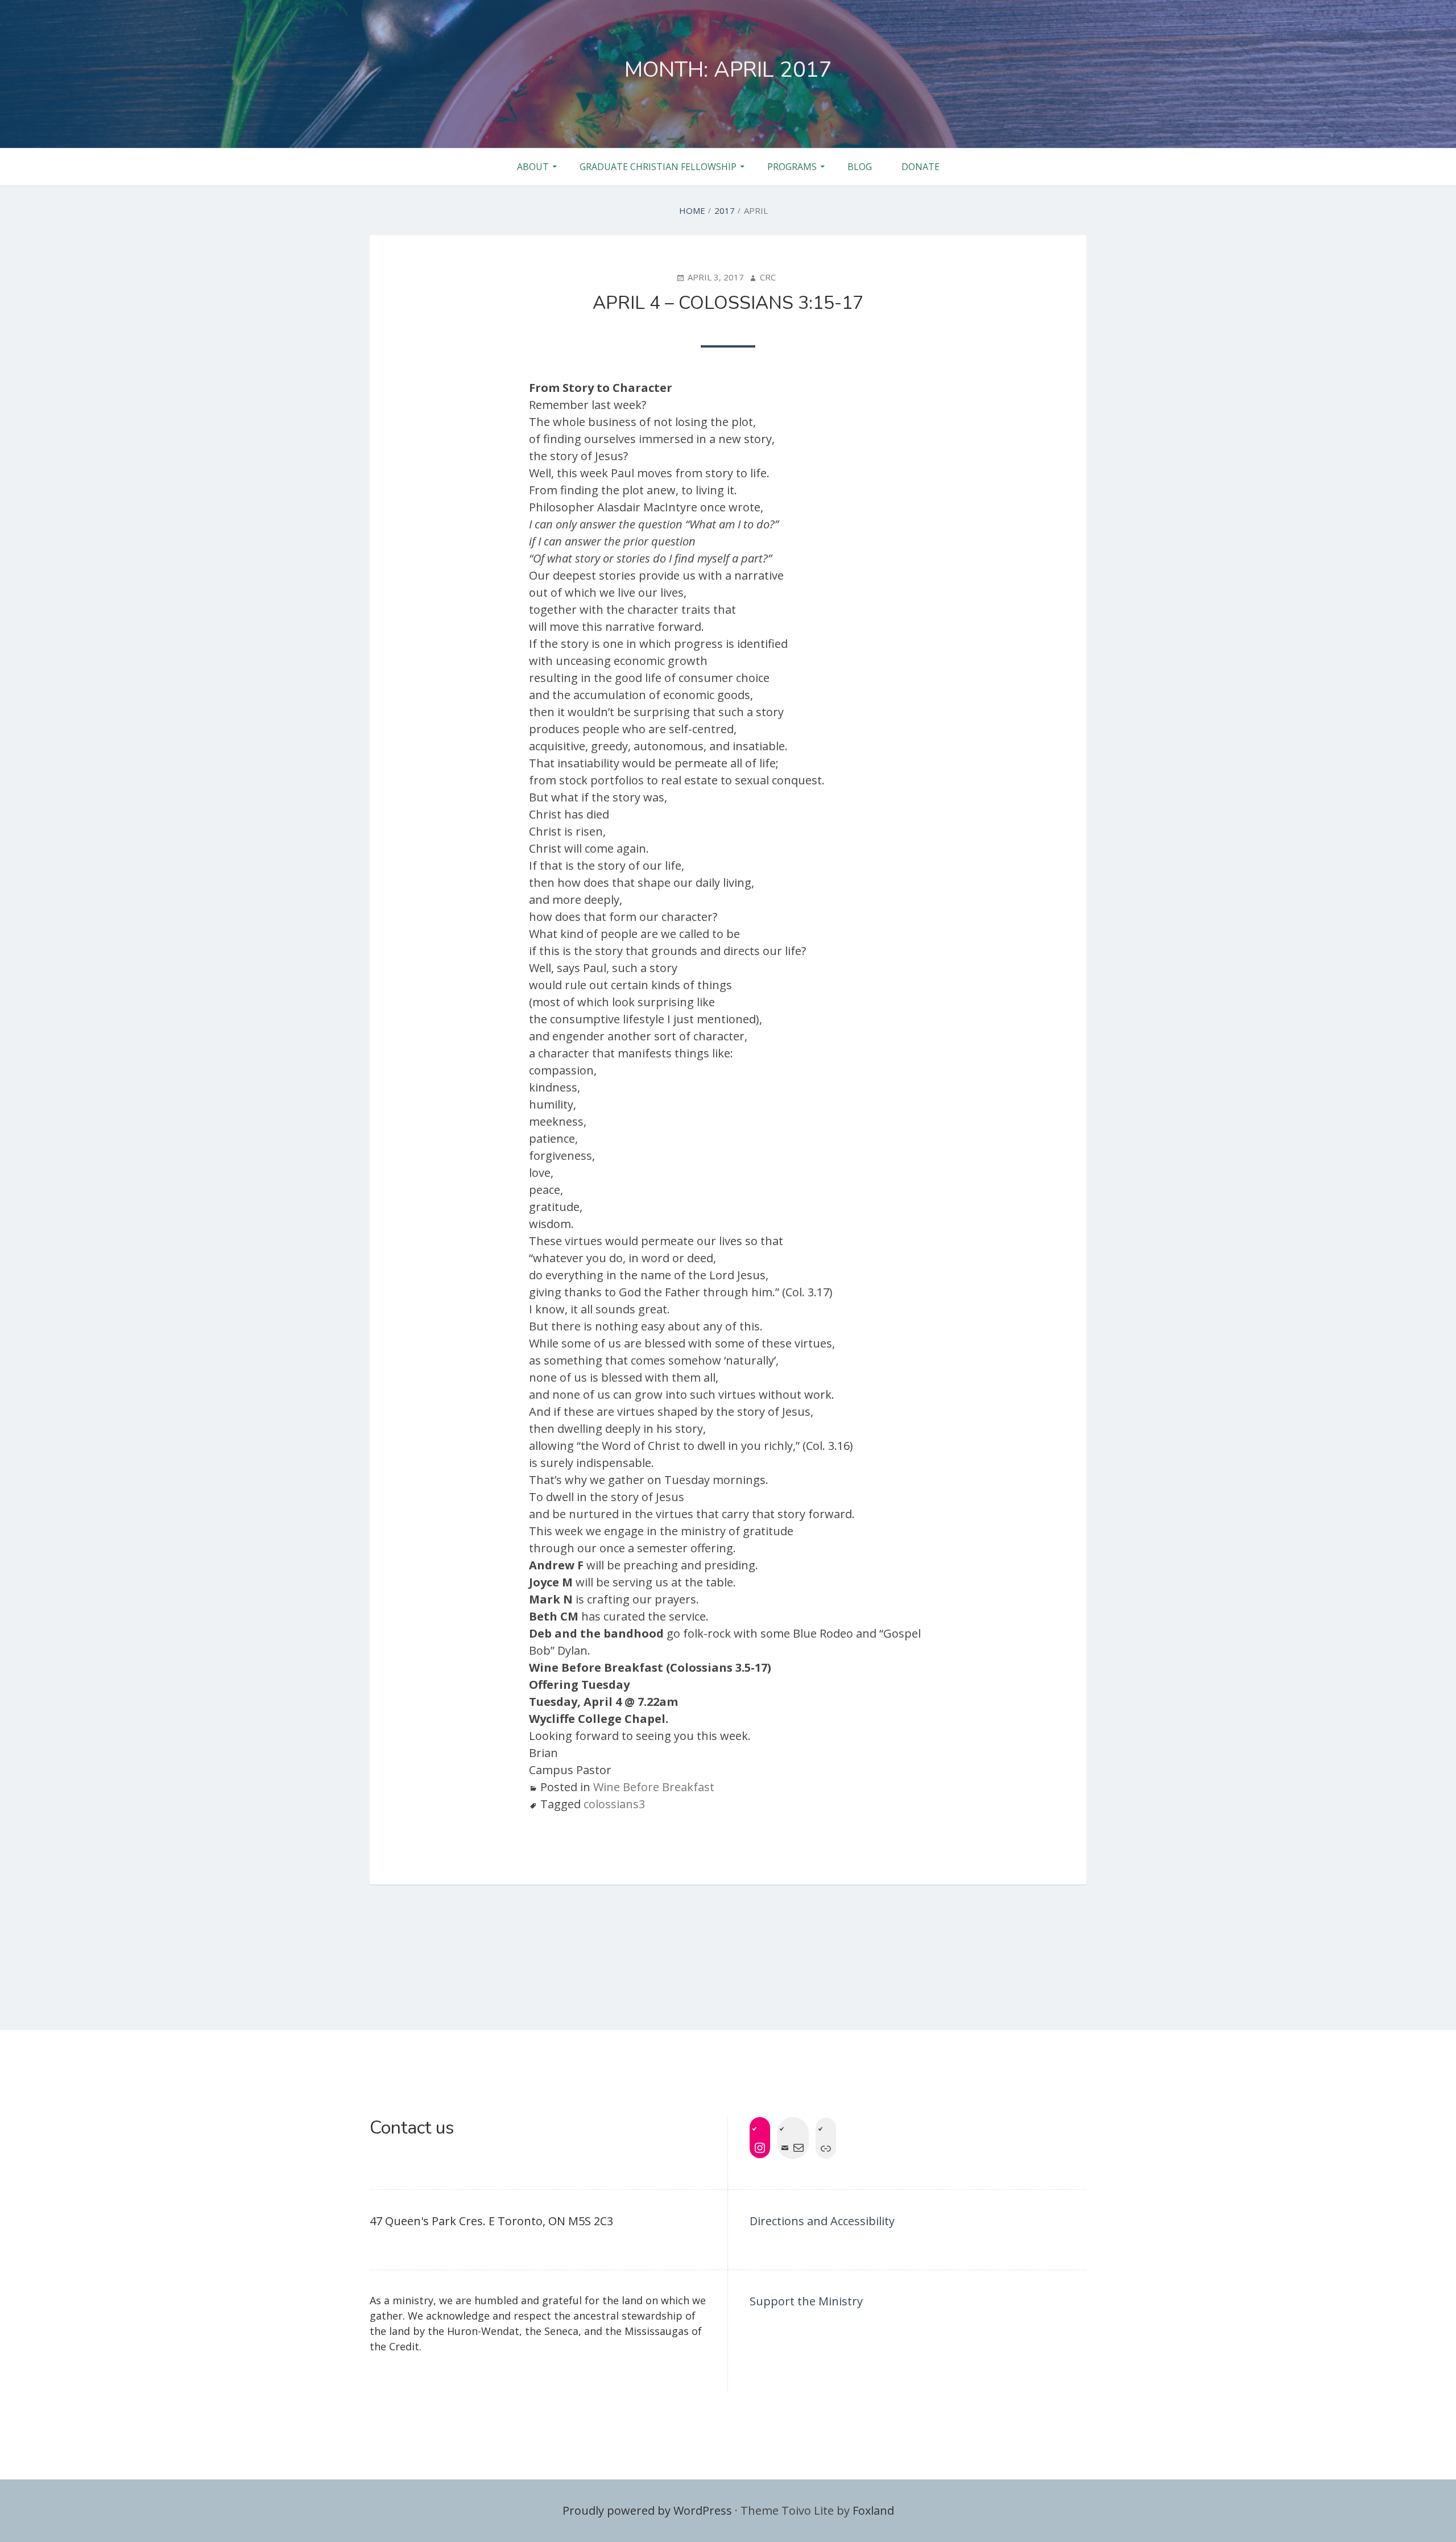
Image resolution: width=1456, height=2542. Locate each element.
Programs (792, 167)
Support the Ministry (806, 2301)
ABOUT (533, 167)
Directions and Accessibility (822, 2221)
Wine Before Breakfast (654, 1787)
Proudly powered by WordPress (647, 2510)
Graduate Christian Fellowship (658, 167)
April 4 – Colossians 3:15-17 (728, 303)
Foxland (873, 2510)
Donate (921, 167)
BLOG (860, 167)
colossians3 (614, 1804)
